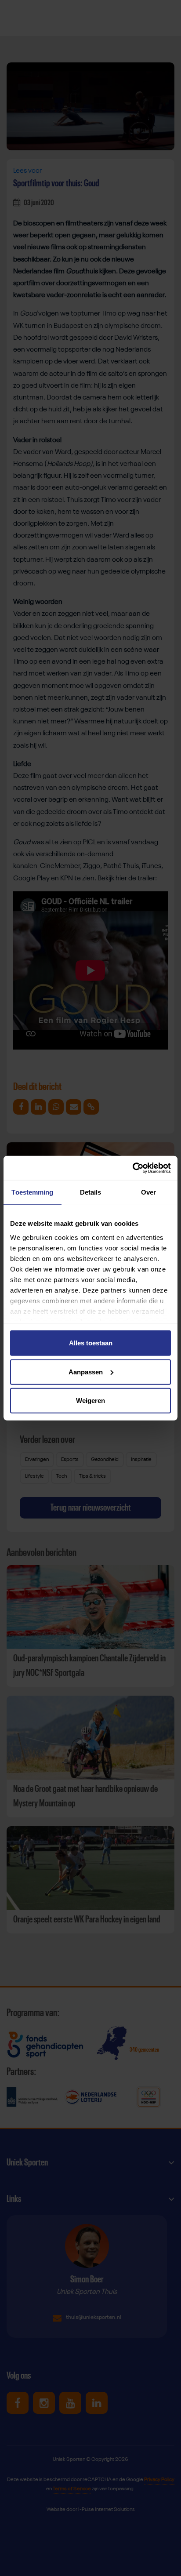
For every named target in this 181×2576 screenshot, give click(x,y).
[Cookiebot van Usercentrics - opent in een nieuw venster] (132, 1168)
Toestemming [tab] (32, 1192)
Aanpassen (86, 1372)
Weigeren (90, 1401)
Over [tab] (148, 1192)
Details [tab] (91, 1192)
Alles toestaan (91, 1343)
